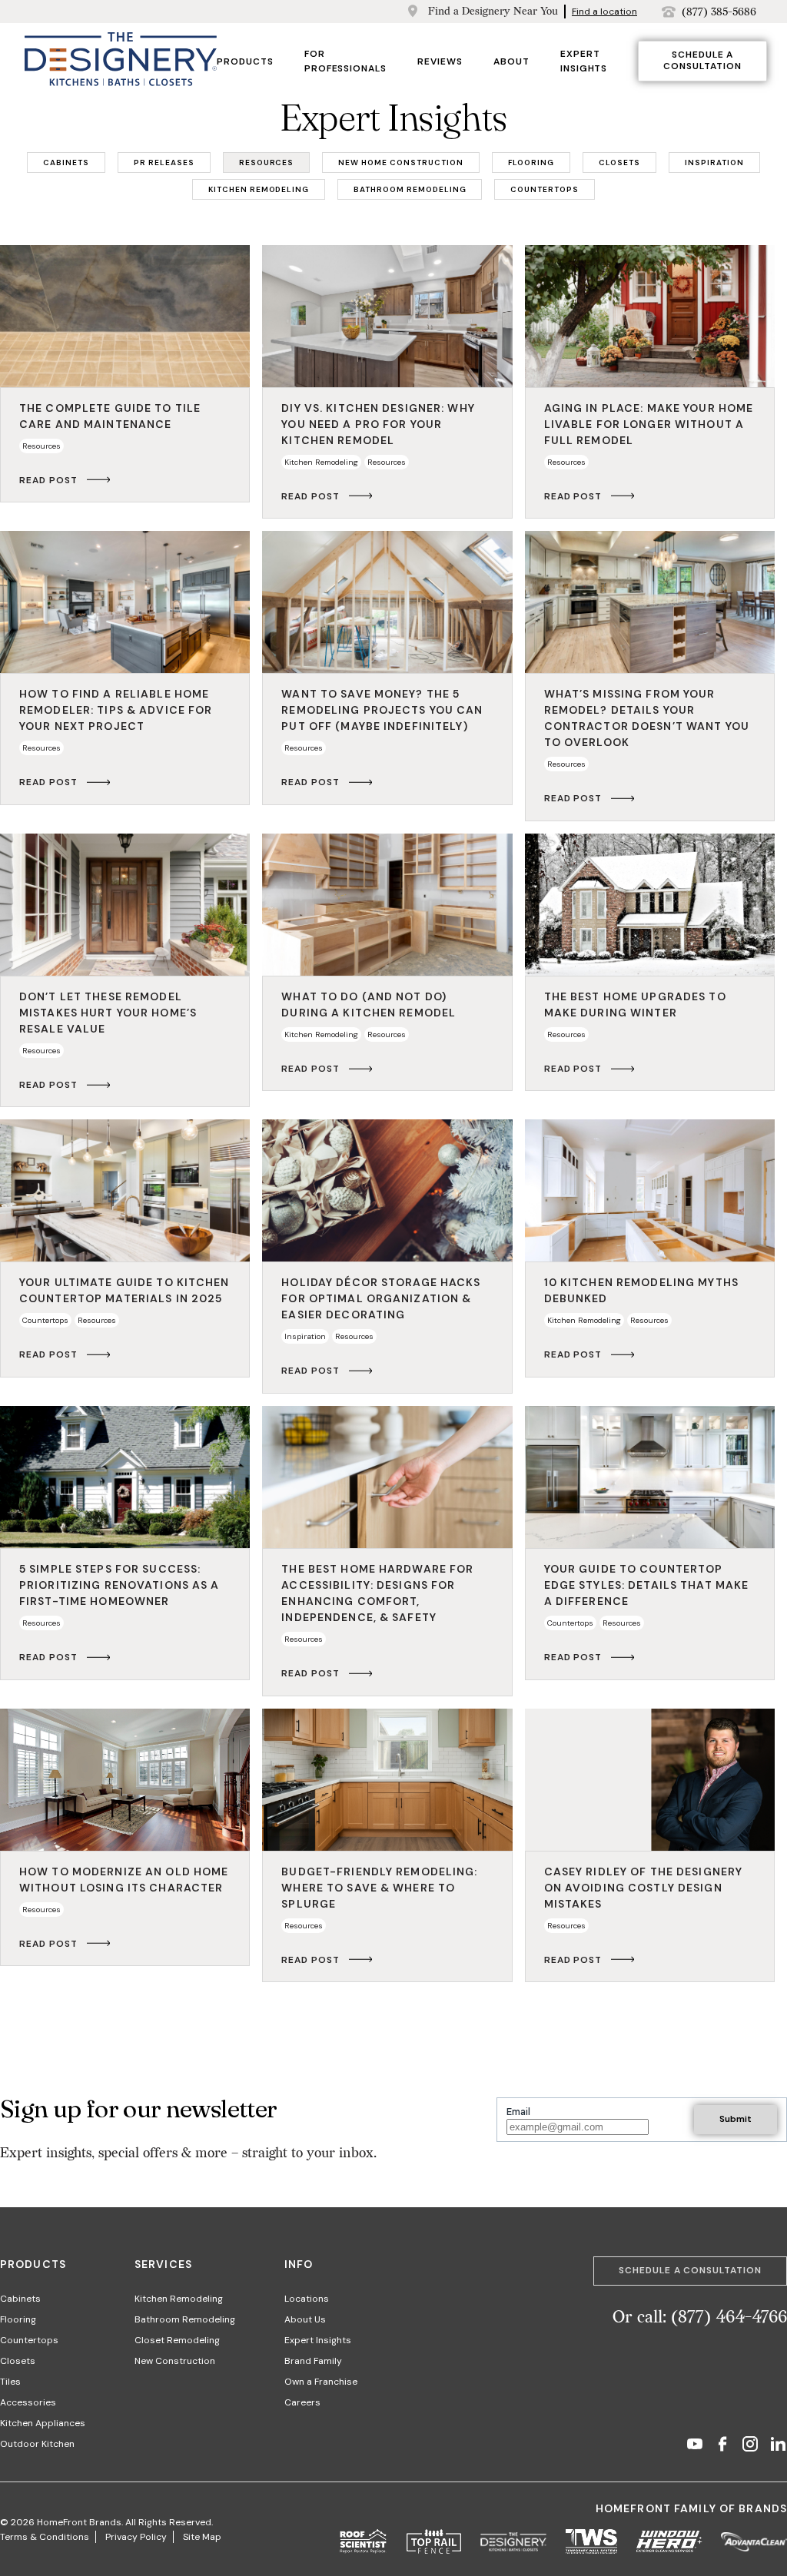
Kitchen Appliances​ (43, 2423)
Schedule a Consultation (702, 61)
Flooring (18, 2319)
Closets (18, 2361)
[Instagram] (750, 2446)
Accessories (28, 2402)
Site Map (202, 2537)
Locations (307, 2299)
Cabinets (20, 2299)
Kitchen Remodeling (179, 2299)
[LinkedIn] (778, 2446)
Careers (302, 2402)
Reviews (440, 61)
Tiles (10, 2382)
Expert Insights (318, 2340)
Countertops (29, 2340)
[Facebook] (722, 2446)
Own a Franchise (321, 2382)
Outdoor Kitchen (37, 2444)
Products (245, 61)
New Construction (175, 2361)
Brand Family (313, 2361)
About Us (305, 2319)
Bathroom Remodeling (185, 2319)
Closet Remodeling (177, 2340)
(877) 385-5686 (719, 12)
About (511, 61)
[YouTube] (695, 2446)
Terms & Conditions (45, 2537)
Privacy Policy (136, 2537)
